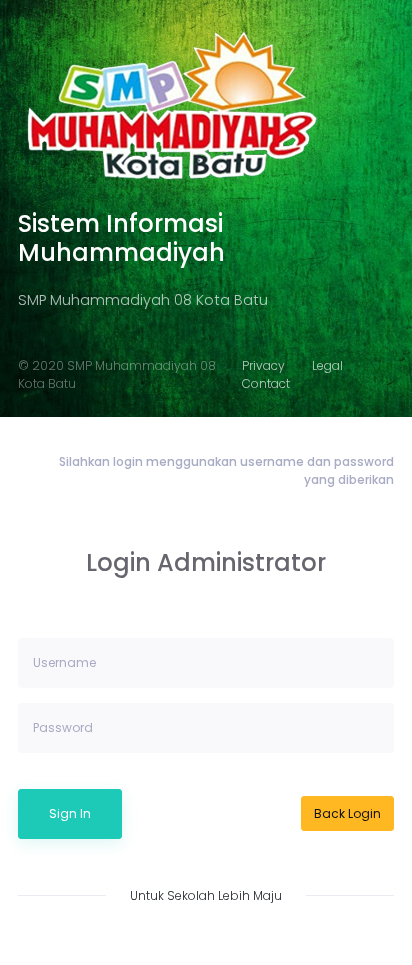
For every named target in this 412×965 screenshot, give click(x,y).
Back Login (347, 813)
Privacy (263, 365)
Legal (327, 365)
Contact (266, 383)
